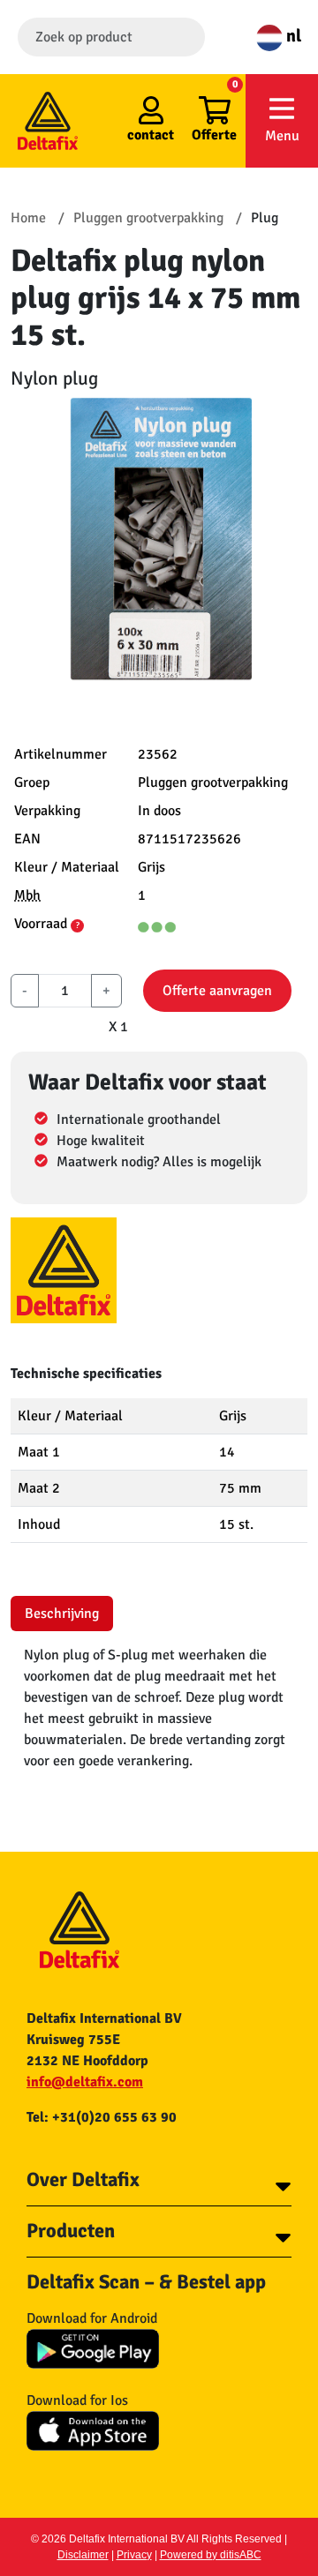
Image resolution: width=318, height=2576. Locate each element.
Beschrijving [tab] (62, 1614)
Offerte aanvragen (217, 991)
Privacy (134, 2555)
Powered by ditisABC (211, 2555)
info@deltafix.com (85, 2082)
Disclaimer (83, 2555)
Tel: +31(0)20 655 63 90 (102, 2117)
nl (292, 36)
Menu (282, 136)
